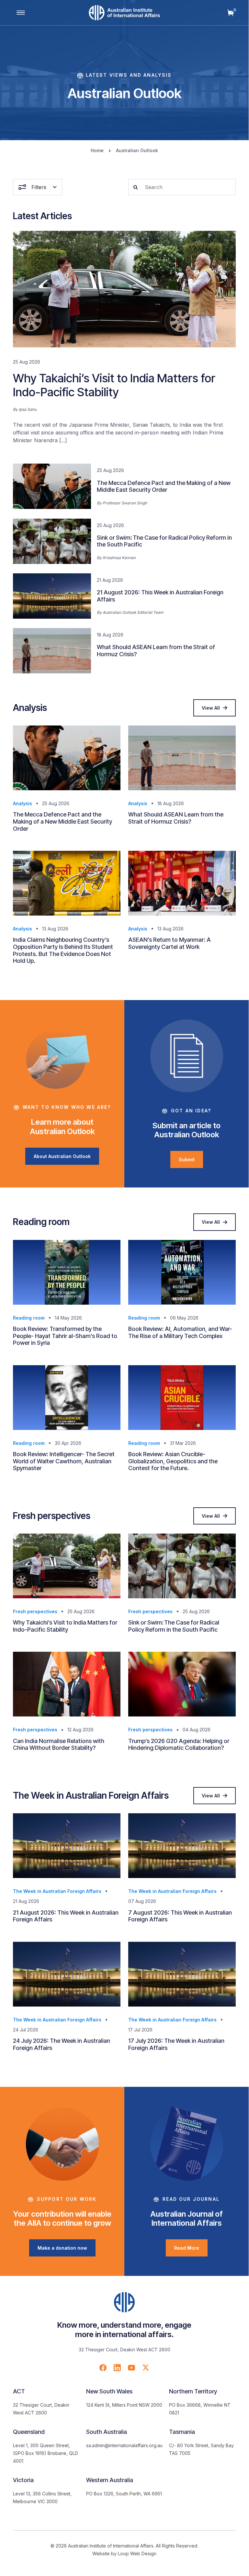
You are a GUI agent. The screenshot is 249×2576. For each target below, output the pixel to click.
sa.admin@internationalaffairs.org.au (124, 2445)
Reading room (29, 1318)
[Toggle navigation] (21, 13)
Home (97, 150)
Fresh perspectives (35, 1611)
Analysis (23, 803)
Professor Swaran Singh (125, 503)
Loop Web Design (137, 2554)
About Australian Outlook (62, 1156)
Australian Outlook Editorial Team (133, 612)
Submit (187, 1159)
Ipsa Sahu (28, 409)
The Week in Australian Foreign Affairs (57, 1891)
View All (211, 708)
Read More (187, 2248)
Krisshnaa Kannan (119, 558)
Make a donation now (62, 2248)
